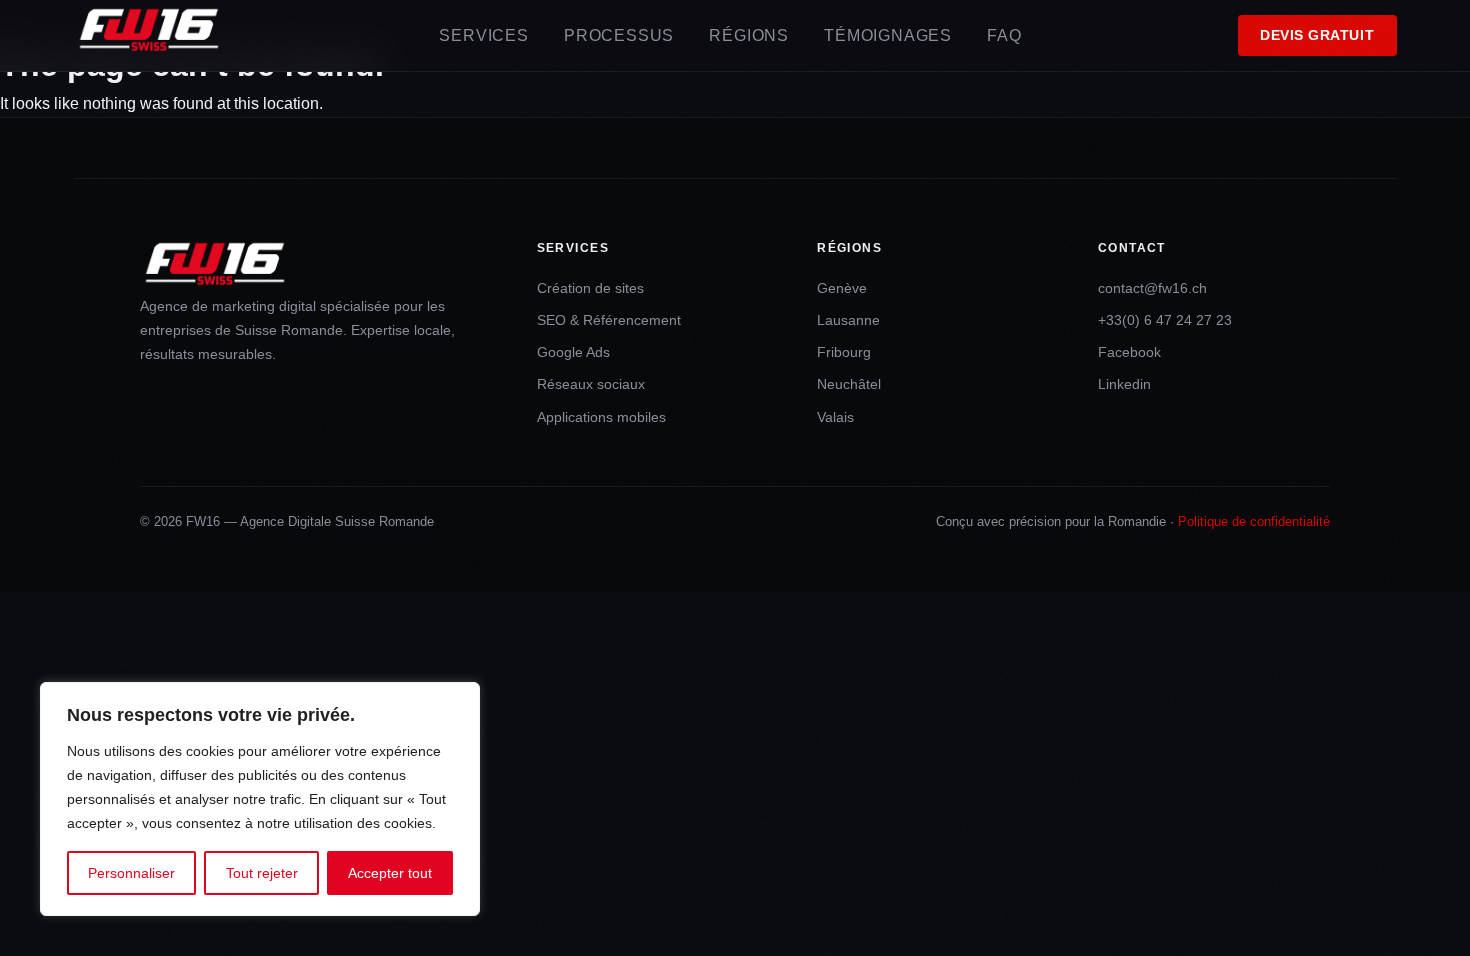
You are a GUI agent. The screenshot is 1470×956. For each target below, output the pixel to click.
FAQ (1004, 35)
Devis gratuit (1317, 35)
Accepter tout (390, 873)
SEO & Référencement (609, 320)
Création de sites (590, 288)
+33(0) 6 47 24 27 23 (1165, 320)
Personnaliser (131, 873)
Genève (842, 288)
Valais (835, 417)
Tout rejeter (262, 873)
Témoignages (888, 35)
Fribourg (844, 352)
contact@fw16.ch (1152, 288)
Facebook (1129, 352)
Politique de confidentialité (1254, 521)
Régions (749, 35)
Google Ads (573, 352)
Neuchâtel (849, 384)
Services (483, 35)
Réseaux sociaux (591, 384)
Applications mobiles (601, 417)
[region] (260, 799)
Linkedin (1124, 384)
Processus (619, 35)
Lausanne (848, 320)
